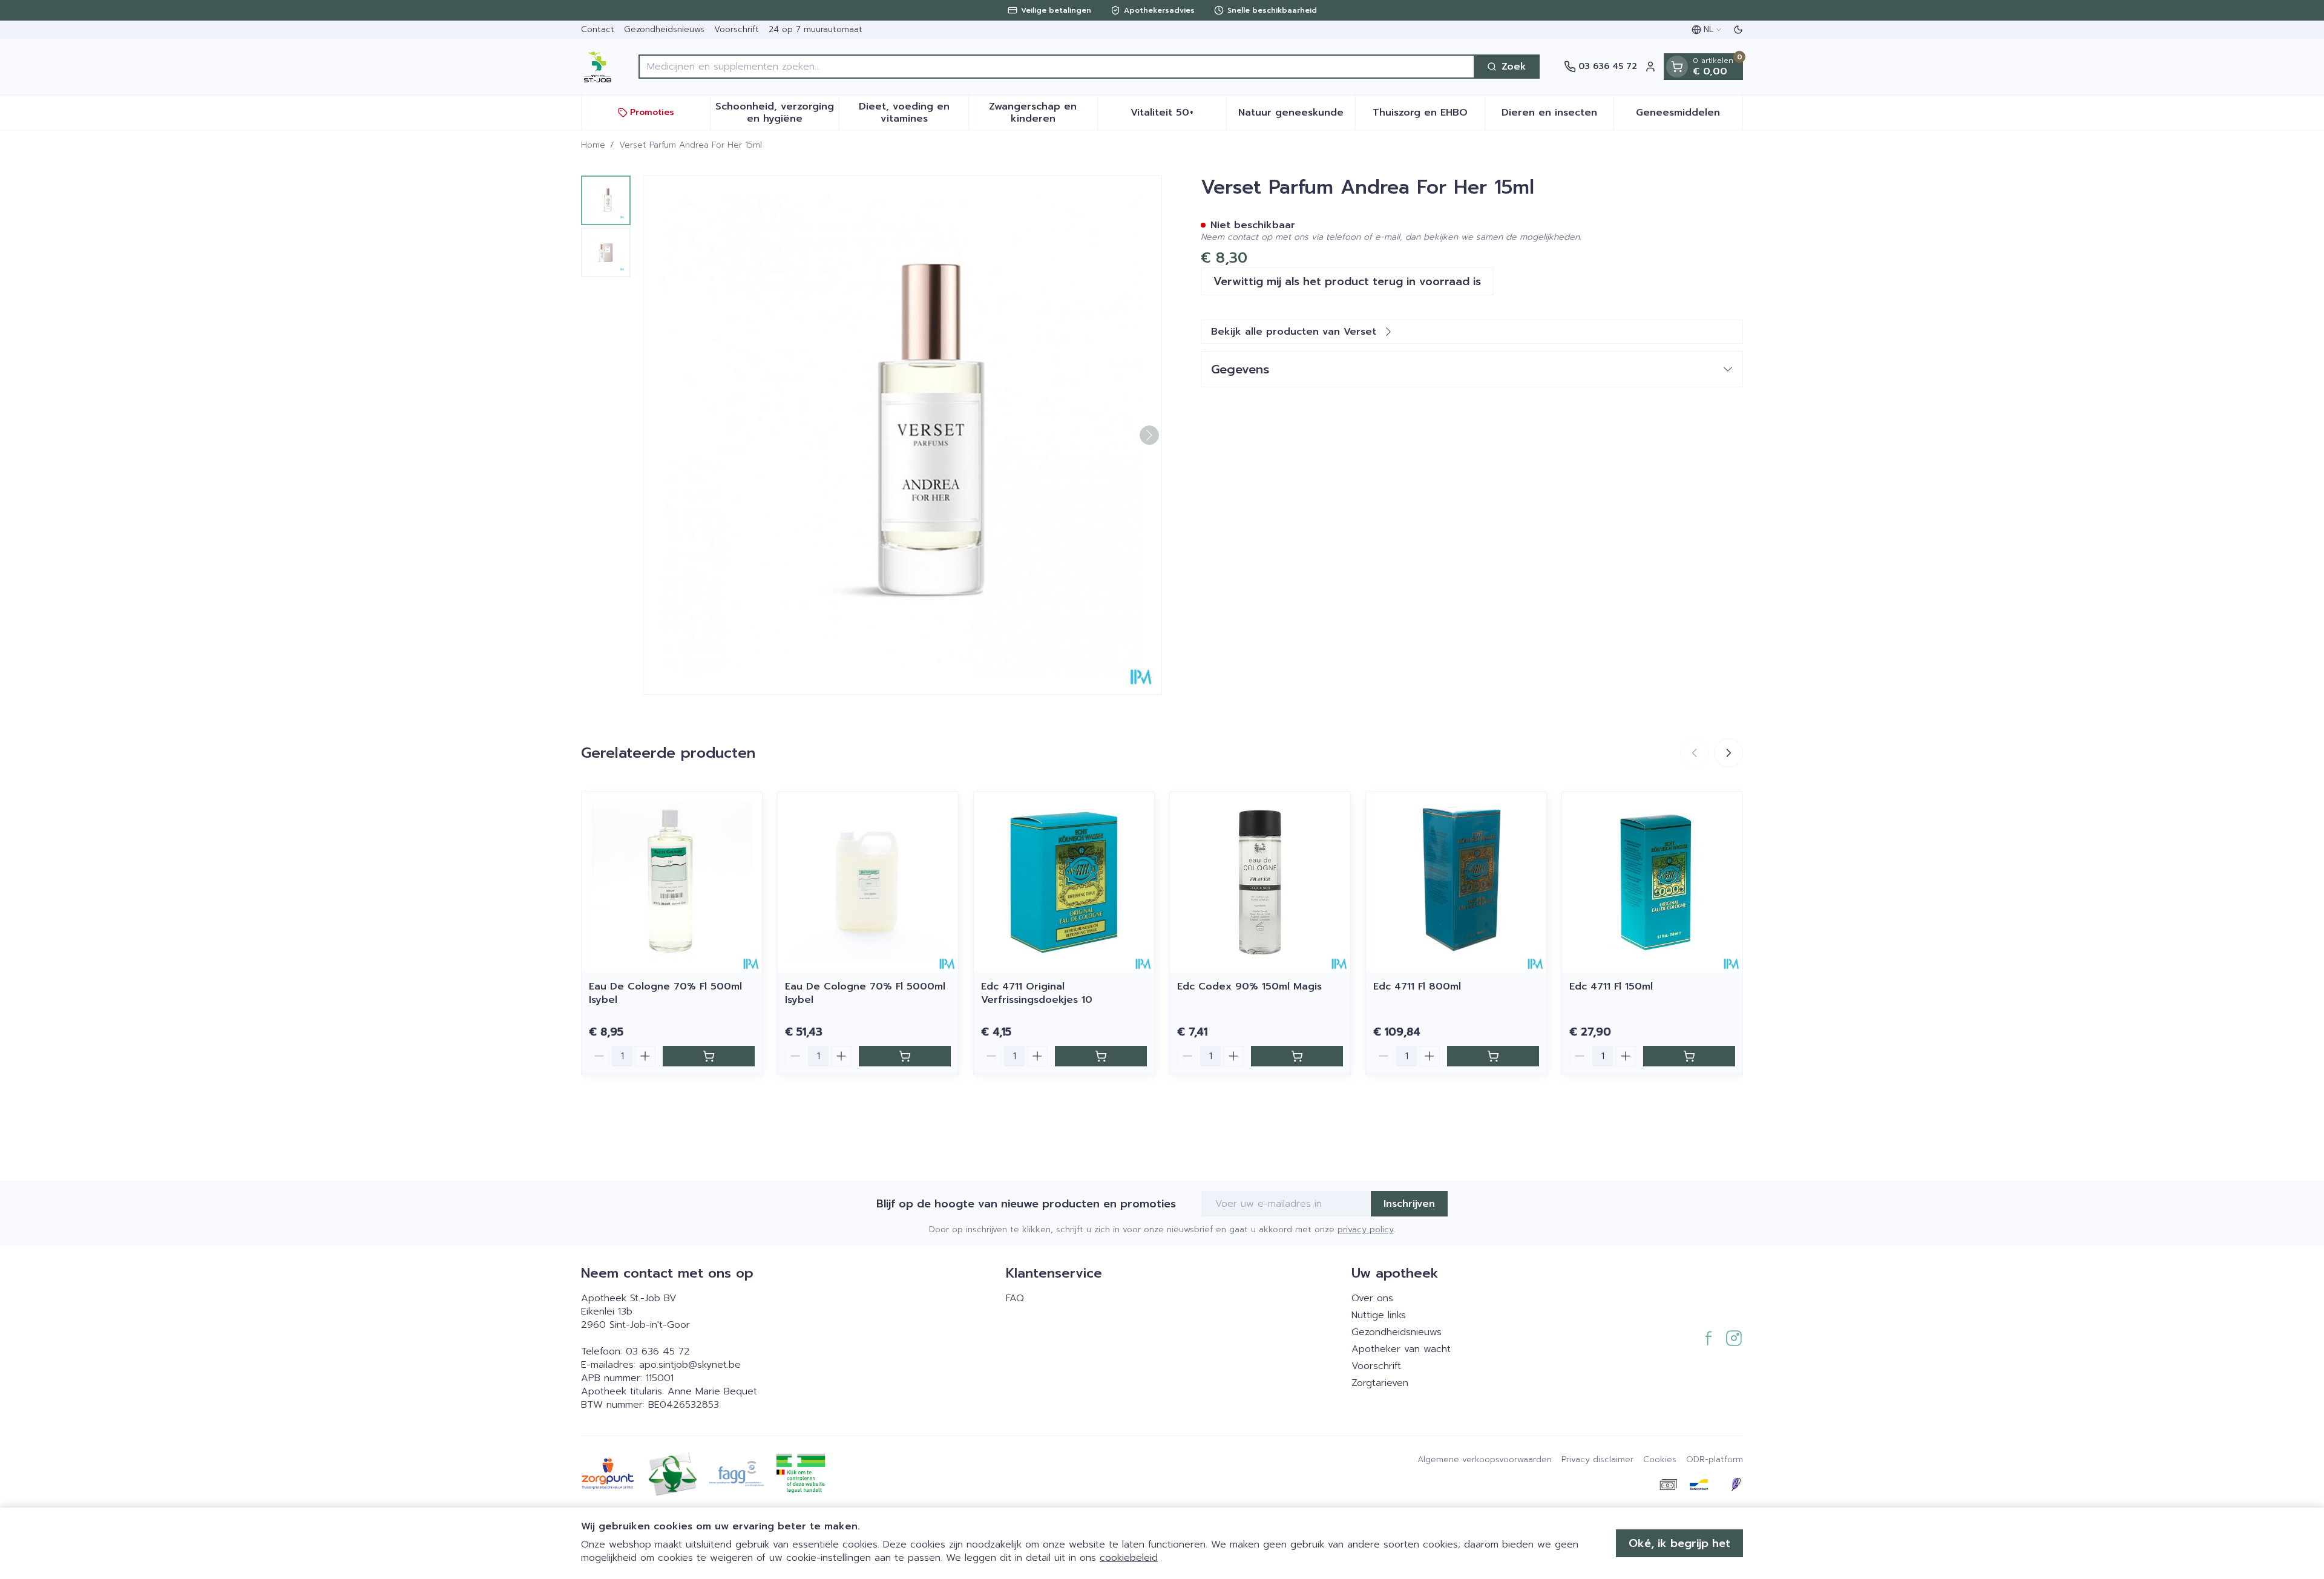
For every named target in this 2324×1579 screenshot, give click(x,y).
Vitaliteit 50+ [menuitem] (1178, 116)
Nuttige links (1379, 1315)
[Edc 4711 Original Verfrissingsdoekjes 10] (1064, 882)
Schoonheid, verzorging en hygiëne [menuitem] (777, 113)
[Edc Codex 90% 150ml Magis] (1260, 882)
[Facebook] (1709, 1338)
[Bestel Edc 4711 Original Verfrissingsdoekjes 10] (1101, 1056)
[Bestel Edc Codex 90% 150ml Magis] (1297, 1056)
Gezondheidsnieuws (664, 29)
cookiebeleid (1129, 1558)
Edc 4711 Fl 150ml (1611, 986)
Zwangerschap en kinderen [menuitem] (1043, 113)
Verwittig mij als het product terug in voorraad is (1347, 281)
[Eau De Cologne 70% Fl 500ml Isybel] (672, 882)
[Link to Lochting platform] (1736, 1485)
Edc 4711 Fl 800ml (1417, 986)
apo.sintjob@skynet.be (690, 1365)
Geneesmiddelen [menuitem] (1689, 116)
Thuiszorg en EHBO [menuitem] (1428, 116)
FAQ (1015, 1298)
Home (593, 145)
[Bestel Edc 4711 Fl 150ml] (1689, 1056)
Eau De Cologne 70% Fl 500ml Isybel (665, 993)
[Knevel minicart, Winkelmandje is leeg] (1677, 67)
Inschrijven (1409, 1204)
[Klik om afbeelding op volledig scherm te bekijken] (902, 435)
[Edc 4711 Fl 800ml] (1456, 882)
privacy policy (1366, 1229)
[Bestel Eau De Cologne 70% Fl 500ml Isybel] (709, 1056)
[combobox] (1057, 67)
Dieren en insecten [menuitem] (1558, 116)
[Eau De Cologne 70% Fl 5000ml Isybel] (868, 882)
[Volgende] (1149, 435)
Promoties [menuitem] (652, 112)
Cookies (1660, 1460)
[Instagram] (1734, 1338)
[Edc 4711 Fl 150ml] (1652, 882)
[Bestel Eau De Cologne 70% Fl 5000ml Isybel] (905, 1056)
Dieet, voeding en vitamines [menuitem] (913, 113)
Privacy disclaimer (1597, 1460)
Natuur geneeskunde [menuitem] (1297, 116)
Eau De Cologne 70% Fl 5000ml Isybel (865, 993)
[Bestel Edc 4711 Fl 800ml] (1493, 1056)
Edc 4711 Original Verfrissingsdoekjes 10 (1037, 993)
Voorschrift (737, 29)
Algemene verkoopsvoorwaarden (1485, 1460)
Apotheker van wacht (1401, 1349)
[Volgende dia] (1728, 753)
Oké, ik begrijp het (1679, 1543)
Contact (598, 29)
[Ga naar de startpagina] (598, 67)
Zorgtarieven (1380, 1383)
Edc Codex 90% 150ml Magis (1249, 986)
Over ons (1372, 1298)
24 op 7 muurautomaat (816, 29)
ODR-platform (1715, 1460)
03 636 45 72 (658, 1351)
